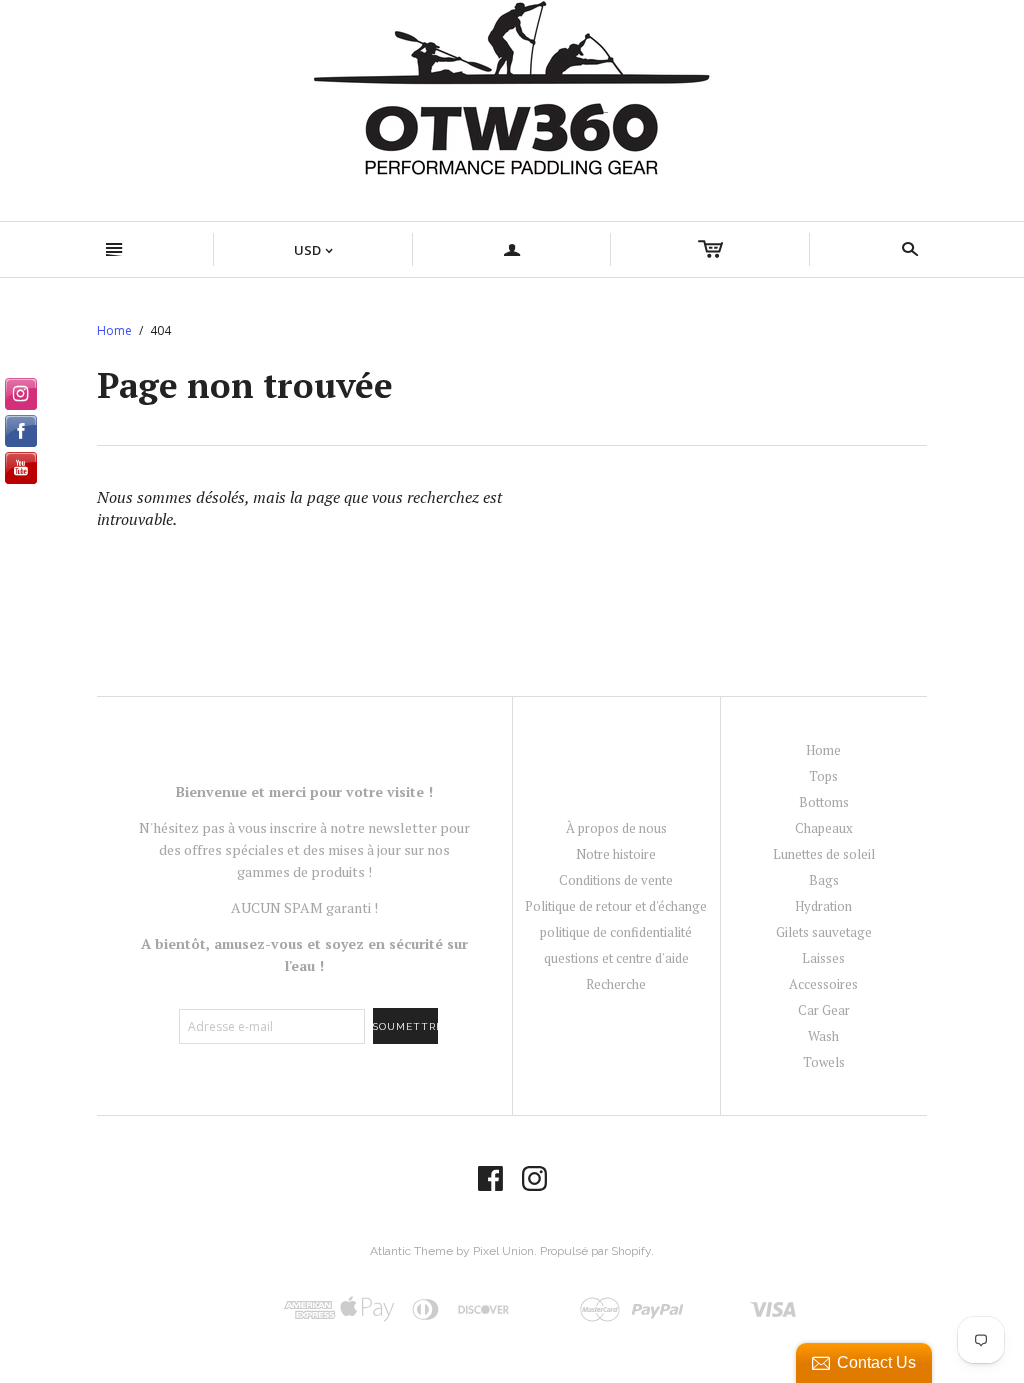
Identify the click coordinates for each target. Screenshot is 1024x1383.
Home (114, 330)
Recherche (616, 984)
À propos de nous (616, 828)
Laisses (823, 958)
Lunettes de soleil (824, 854)
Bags (824, 880)
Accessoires (823, 984)
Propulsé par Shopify (595, 1251)
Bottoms (824, 802)
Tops (823, 776)
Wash (823, 1036)
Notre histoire (616, 854)
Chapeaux (824, 828)
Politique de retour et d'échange (616, 906)
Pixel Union (503, 1251)
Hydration (823, 906)
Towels (824, 1062)
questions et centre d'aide (616, 958)
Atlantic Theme (411, 1251)
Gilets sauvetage (824, 932)
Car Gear (824, 1010)
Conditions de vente (616, 880)
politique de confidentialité (616, 932)
